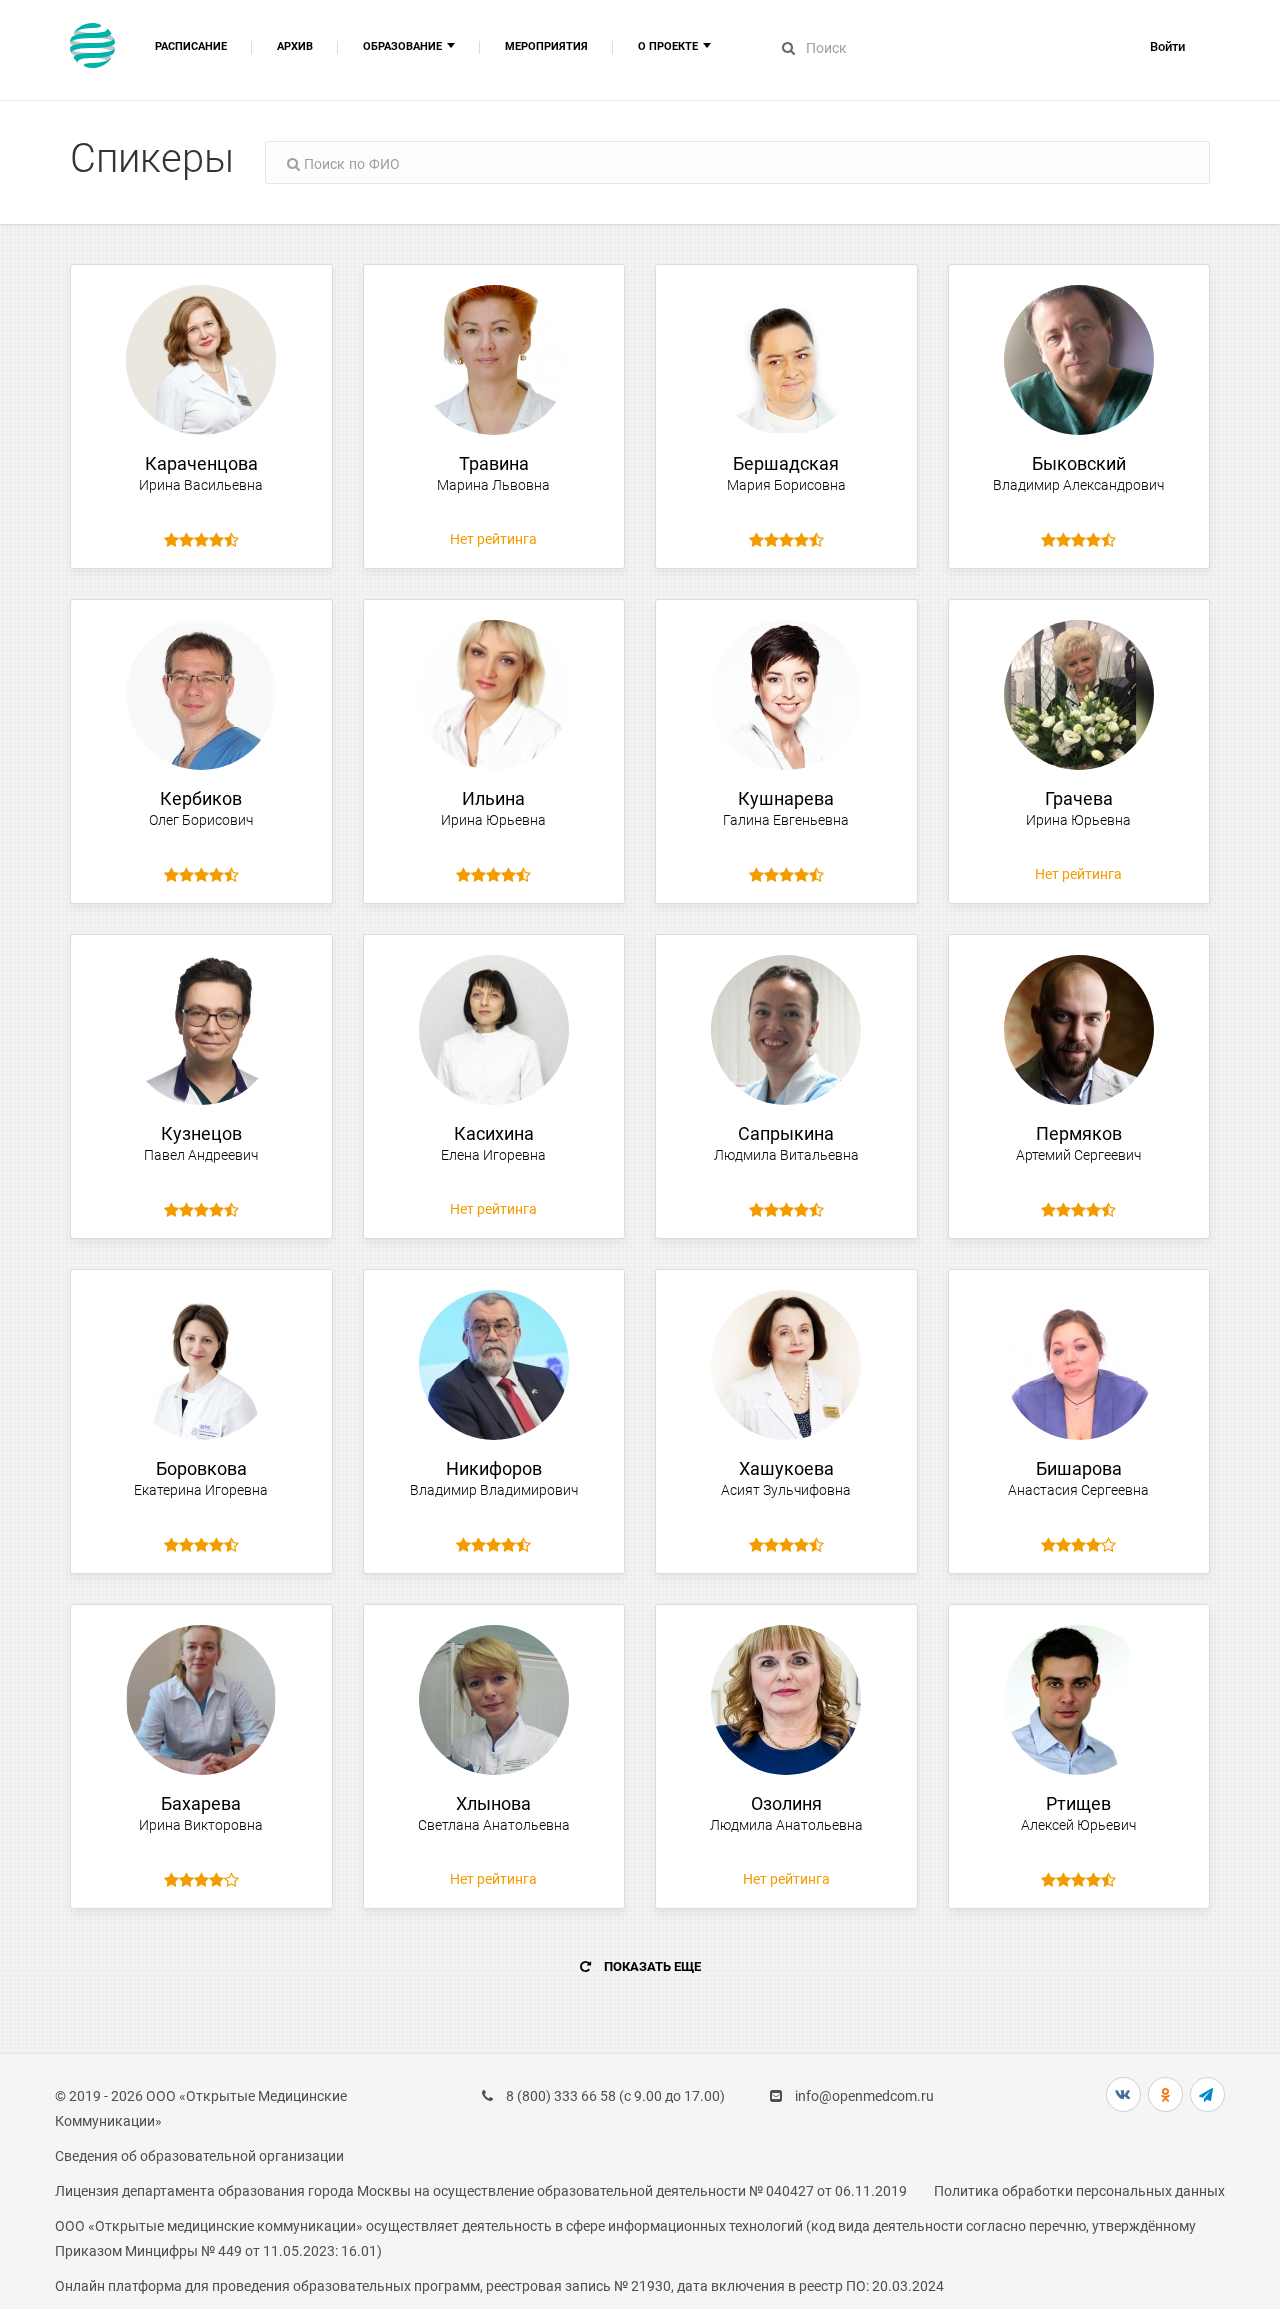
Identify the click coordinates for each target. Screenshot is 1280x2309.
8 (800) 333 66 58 (561, 2096)
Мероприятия (546, 46)
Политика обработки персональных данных (1079, 2191)
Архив (295, 46)
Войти (1167, 46)
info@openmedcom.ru (864, 2096)
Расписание (191, 46)
